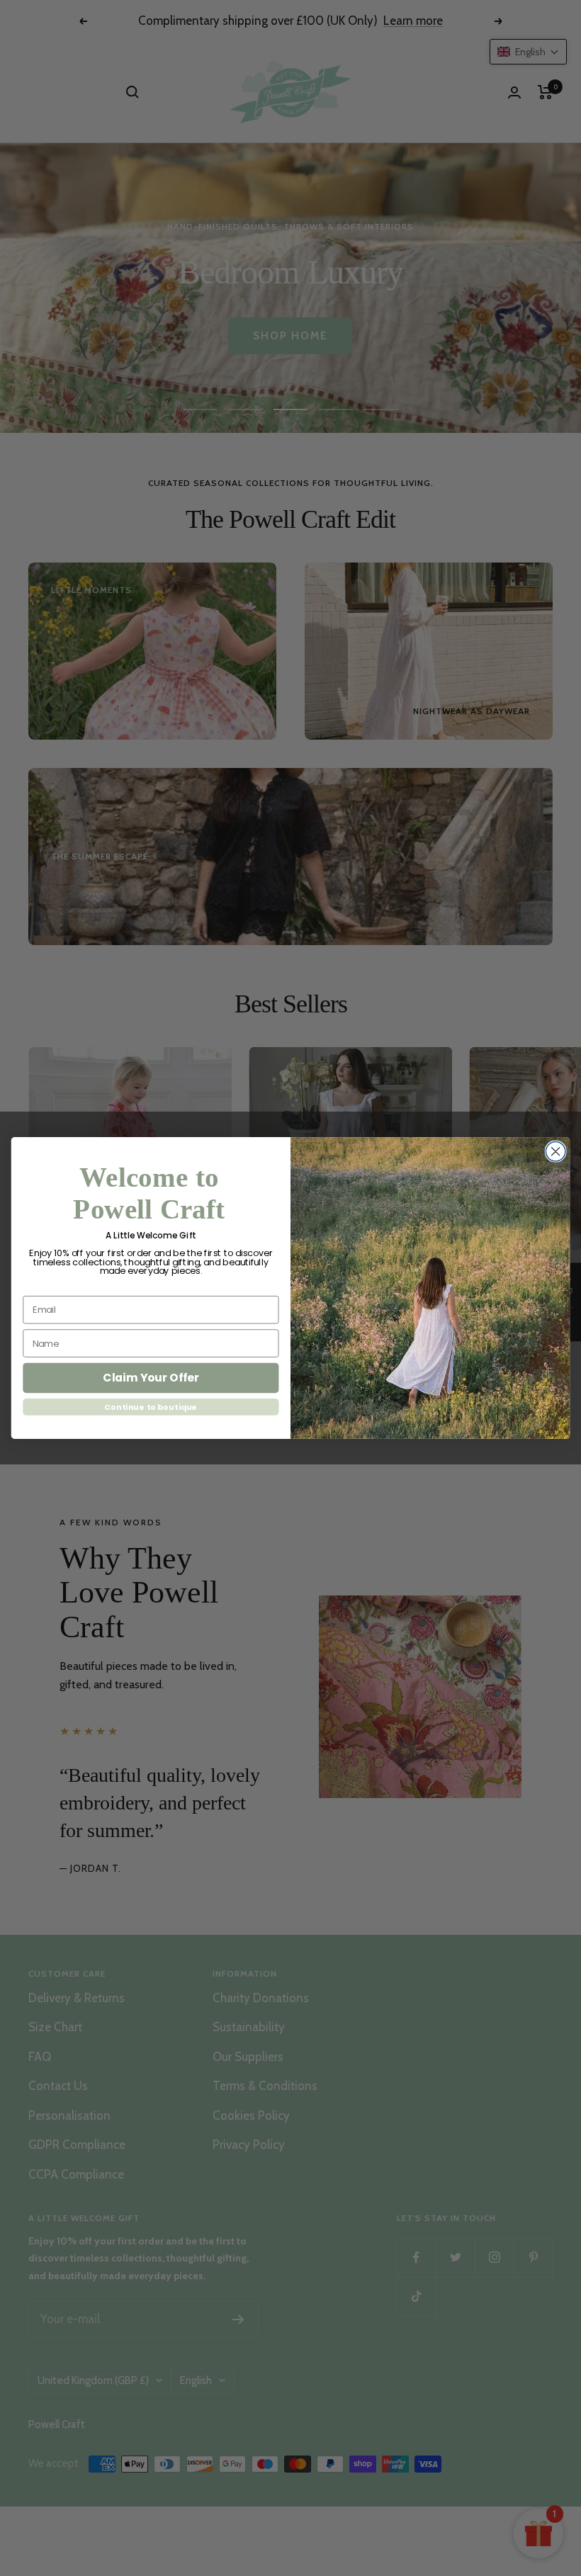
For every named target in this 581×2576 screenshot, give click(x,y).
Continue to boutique (151, 1407)
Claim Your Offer (151, 1378)
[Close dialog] (555, 1151)
